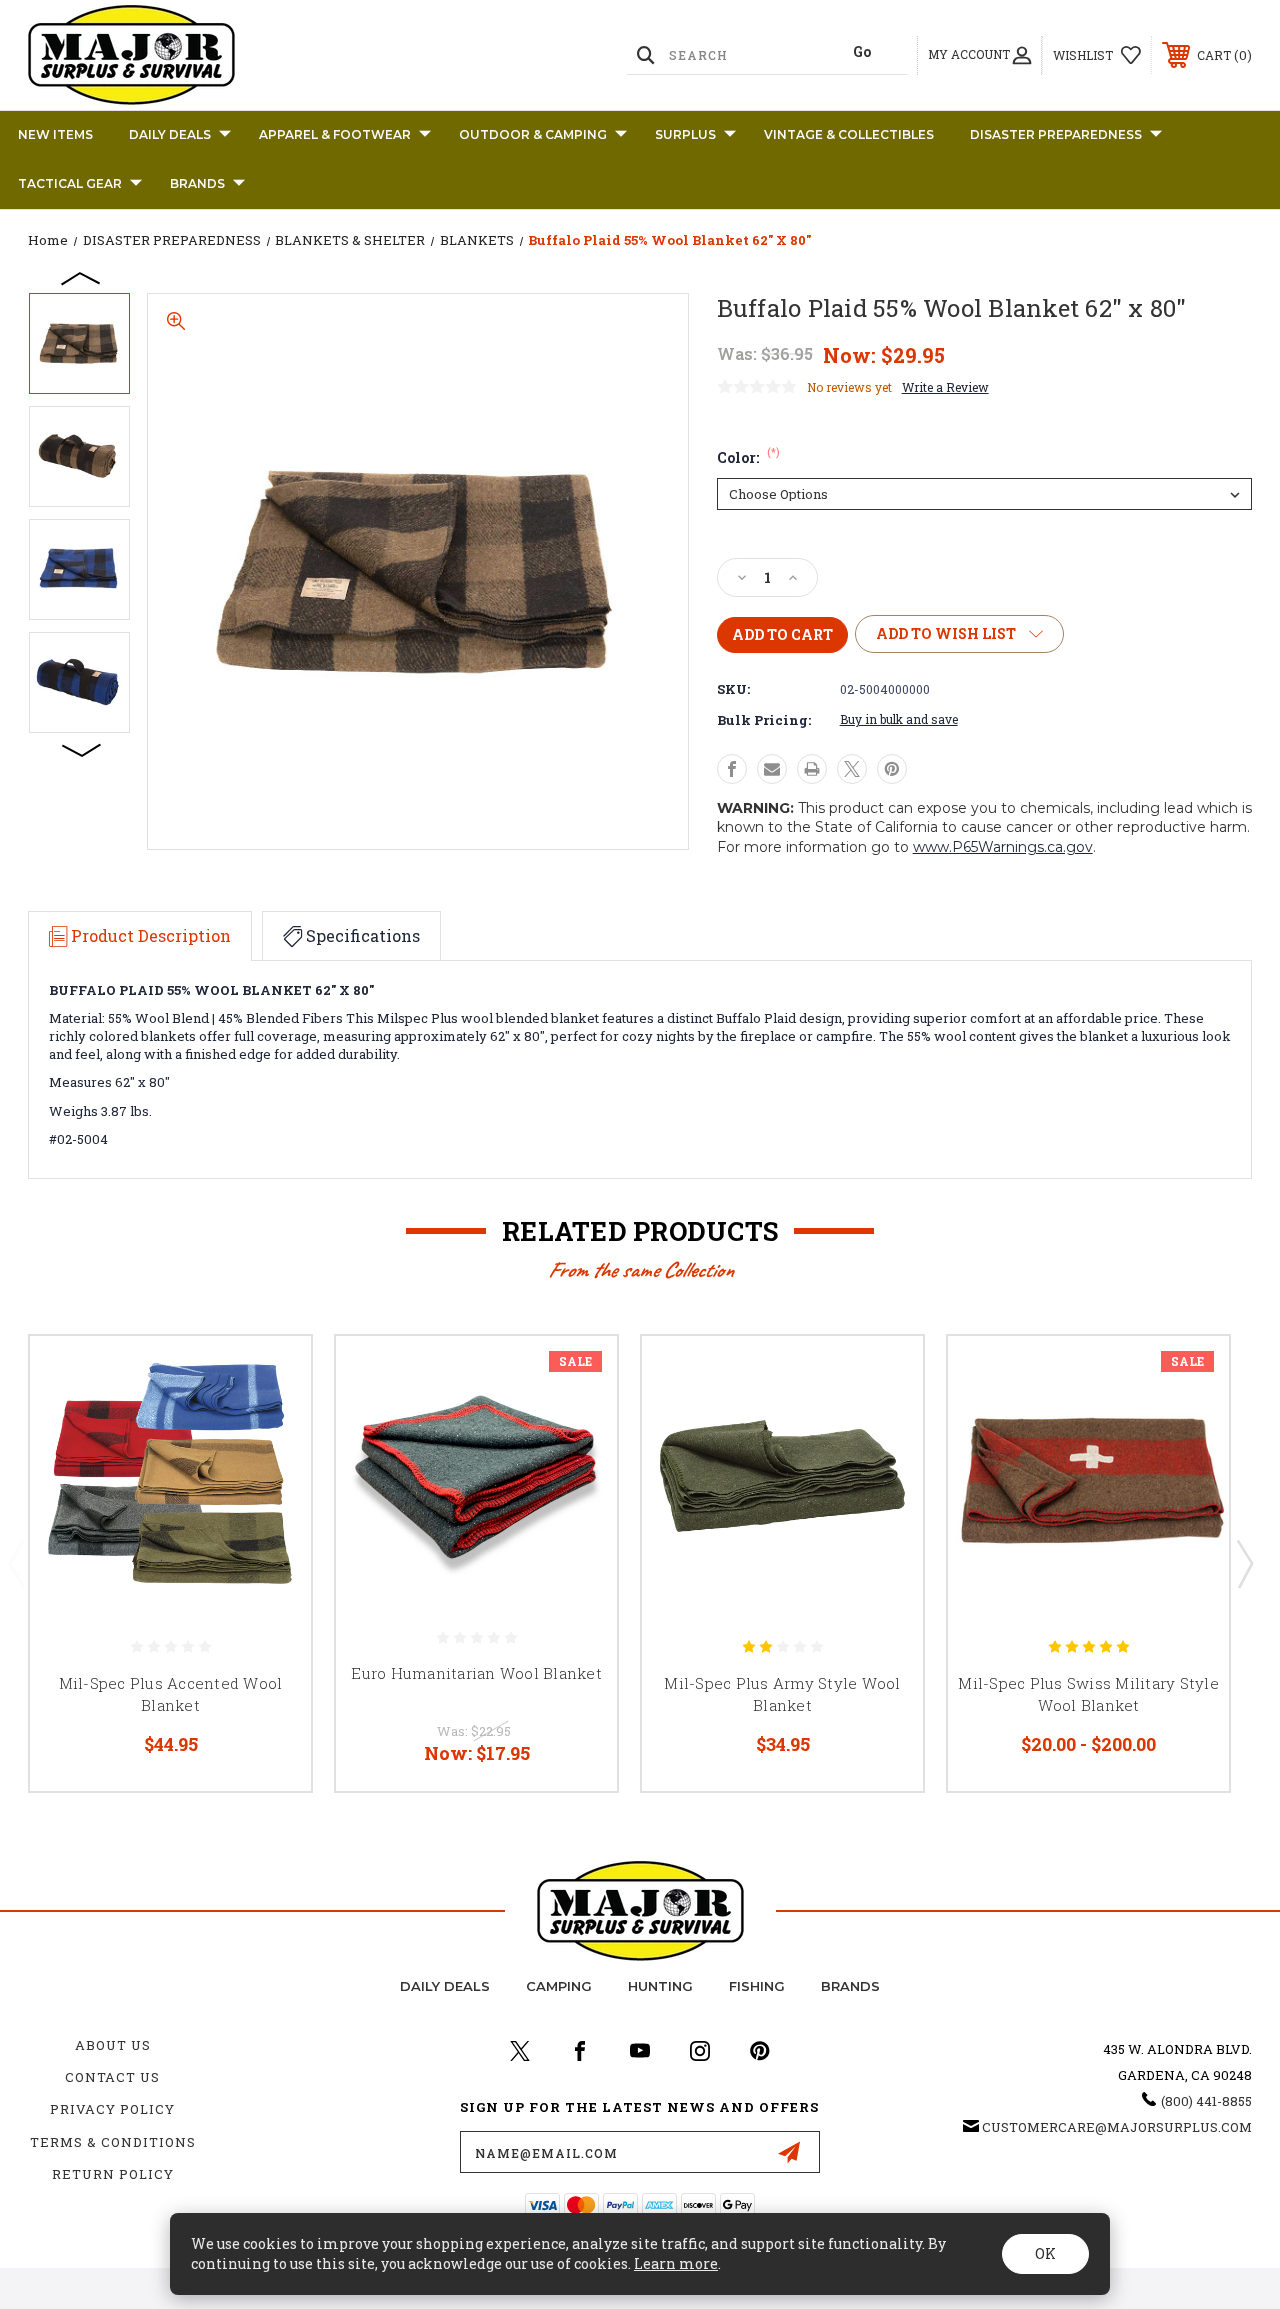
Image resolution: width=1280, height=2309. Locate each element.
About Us (113, 2045)
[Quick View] (271, 1375)
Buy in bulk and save (899, 719)
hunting (660, 1986)
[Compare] (271, 1471)
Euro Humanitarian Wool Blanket (476, 1673)
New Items (55, 134)
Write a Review (945, 387)
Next (82, 749)
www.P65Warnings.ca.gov (1003, 847)
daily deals (445, 1986)
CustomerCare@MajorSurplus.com (1117, 2127)
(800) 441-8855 (1206, 2101)
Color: (748, 457)
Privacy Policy (112, 2109)
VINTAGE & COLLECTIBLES (849, 134)
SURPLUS (685, 134)
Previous (82, 277)
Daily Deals (170, 134)
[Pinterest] (892, 769)
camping (559, 1986)
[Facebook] (732, 769)
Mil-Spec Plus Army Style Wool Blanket (782, 1694)
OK (1045, 2253)
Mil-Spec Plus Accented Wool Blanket (171, 1694)
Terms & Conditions (113, 2142)
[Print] (812, 769)
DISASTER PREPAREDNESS (1056, 134)
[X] (852, 769)
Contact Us (112, 2077)
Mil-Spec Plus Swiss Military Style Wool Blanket (1088, 1694)
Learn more (676, 2263)
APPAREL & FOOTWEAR (335, 134)
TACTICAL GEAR (70, 183)
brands (850, 1986)
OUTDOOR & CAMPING (533, 134)
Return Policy (113, 2174)
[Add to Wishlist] (271, 1423)
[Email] (772, 769)
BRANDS (197, 183)
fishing (757, 1986)
